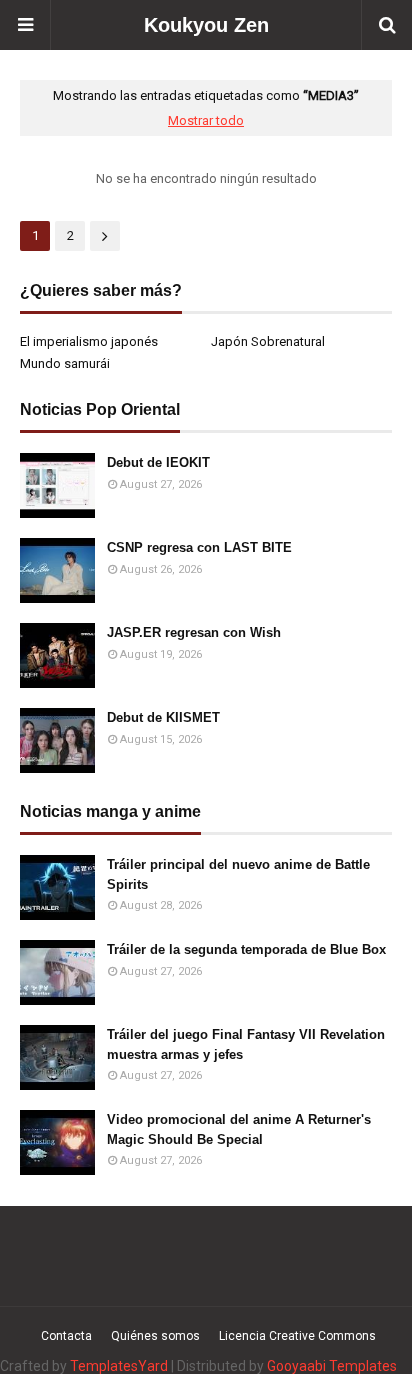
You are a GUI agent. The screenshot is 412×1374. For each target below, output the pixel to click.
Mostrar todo (206, 120)
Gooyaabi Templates (332, 1366)
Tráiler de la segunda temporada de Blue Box (246, 949)
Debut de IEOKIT (158, 462)
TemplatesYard (119, 1366)
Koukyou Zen (206, 25)
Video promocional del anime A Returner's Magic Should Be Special (239, 1129)
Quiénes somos (155, 1336)
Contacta (66, 1336)
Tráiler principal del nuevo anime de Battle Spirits (238, 874)
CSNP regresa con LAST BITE (199, 547)
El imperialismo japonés (89, 341)
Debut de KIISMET (163, 717)
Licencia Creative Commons (297, 1336)
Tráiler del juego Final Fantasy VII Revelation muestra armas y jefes (246, 1044)
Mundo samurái (65, 363)
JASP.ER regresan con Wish (194, 632)
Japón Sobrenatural (268, 341)
